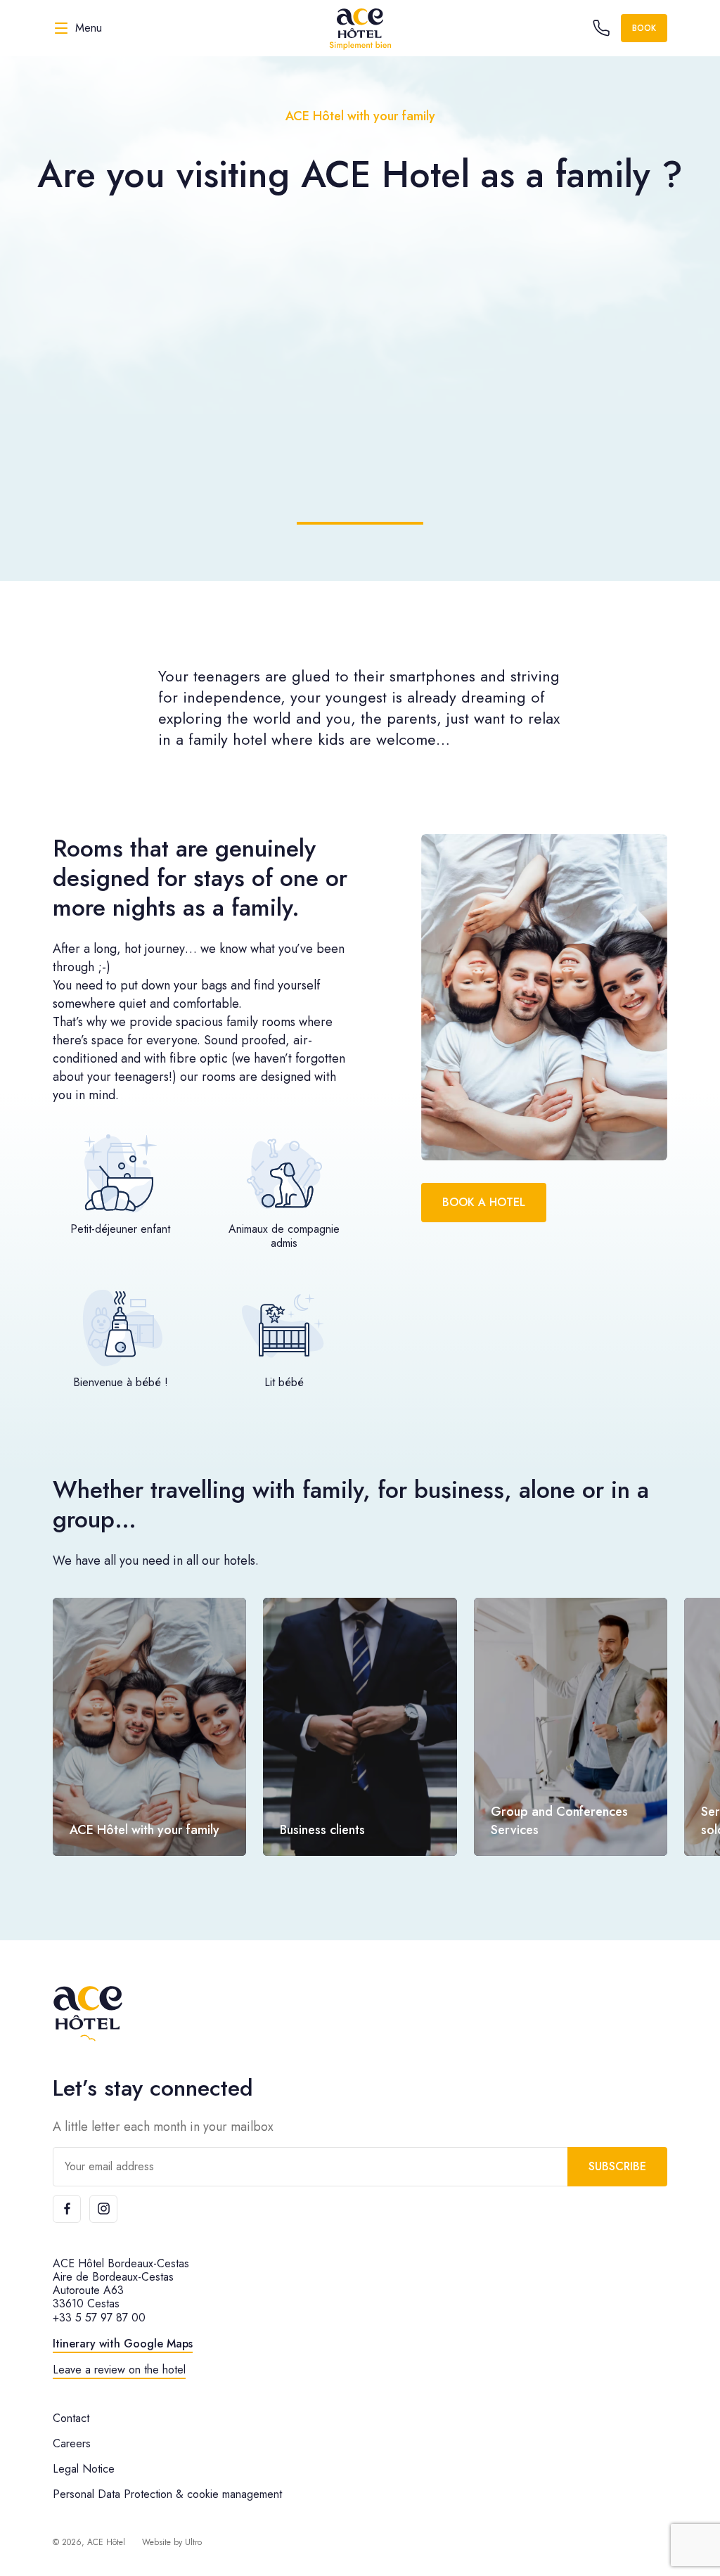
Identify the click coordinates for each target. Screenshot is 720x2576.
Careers (72, 2443)
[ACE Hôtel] (360, 28)
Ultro (193, 2542)
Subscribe (617, 2166)
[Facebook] (67, 2209)
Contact (71, 2418)
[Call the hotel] (601, 28)
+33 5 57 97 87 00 (99, 2318)
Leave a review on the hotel (119, 2370)
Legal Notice (84, 2469)
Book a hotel (484, 1202)
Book (644, 28)
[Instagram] (103, 2209)
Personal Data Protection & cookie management (167, 2494)
